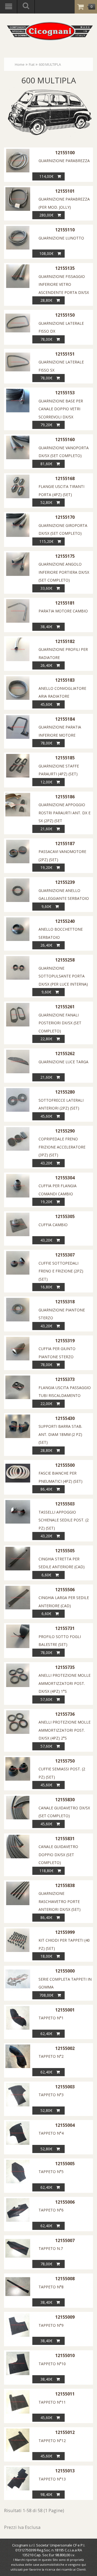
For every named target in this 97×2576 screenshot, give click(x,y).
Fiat (32, 64)
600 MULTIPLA (50, 64)
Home (20, 64)
